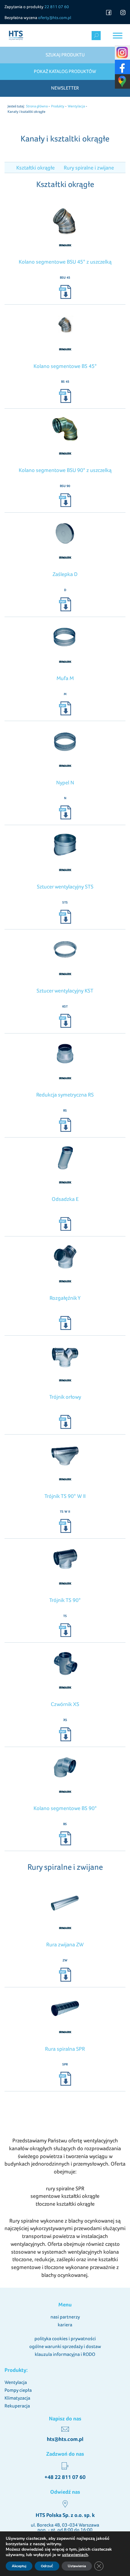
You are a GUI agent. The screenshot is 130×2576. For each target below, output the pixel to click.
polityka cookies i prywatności (65, 2339)
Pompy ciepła (18, 2390)
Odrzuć (47, 2566)
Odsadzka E (65, 1199)
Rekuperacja (17, 2406)
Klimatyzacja (17, 2398)
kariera (65, 2325)
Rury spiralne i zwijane (89, 168)
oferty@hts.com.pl (55, 17)
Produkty (58, 106)
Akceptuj (19, 2566)
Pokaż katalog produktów (65, 71)
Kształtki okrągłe (36, 168)
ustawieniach (75, 2555)
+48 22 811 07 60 (65, 2477)
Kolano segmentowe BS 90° (65, 1808)
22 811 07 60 (57, 7)
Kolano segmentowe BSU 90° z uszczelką (65, 470)
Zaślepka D (65, 574)
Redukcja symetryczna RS (65, 1095)
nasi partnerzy (65, 2317)
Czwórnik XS (65, 1704)
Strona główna (37, 106)
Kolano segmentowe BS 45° (65, 366)
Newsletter (65, 88)
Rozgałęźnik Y (65, 1298)
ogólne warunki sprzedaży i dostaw (65, 2346)
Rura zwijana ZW (65, 1944)
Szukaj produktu (65, 55)
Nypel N (65, 782)
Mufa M (65, 678)
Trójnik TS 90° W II (65, 1496)
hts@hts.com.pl (65, 2439)
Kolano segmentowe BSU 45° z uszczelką (65, 262)
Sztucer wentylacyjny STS (65, 886)
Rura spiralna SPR (65, 2049)
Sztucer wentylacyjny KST (65, 991)
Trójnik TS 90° (65, 1600)
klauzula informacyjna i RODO (65, 2354)
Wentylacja (76, 106)
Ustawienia (77, 2566)
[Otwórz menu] (118, 35)
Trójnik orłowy (65, 1397)
